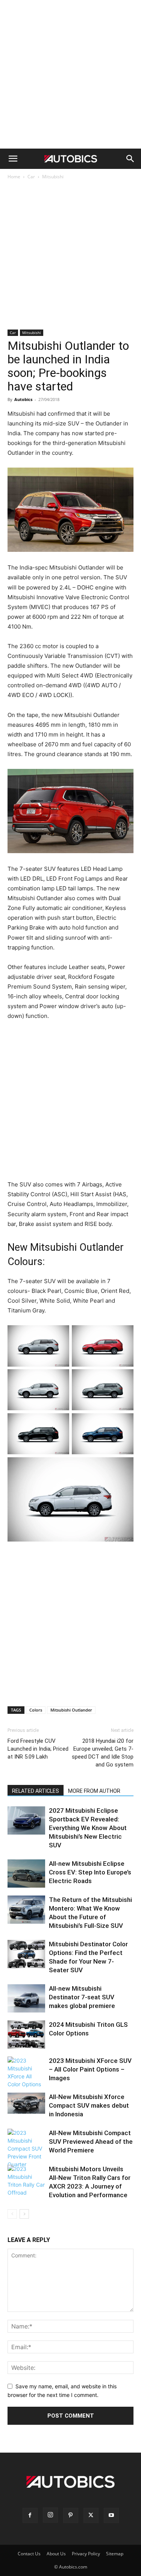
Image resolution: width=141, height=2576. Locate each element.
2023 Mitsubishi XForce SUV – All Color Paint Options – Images (90, 2069)
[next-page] (24, 2214)
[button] (13, 159)
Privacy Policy (86, 2554)
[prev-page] (12, 2214)
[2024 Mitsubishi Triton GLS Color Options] (26, 2035)
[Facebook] (30, 2515)
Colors (36, 1710)
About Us (56, 2554)
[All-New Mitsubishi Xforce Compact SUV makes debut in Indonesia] (26, 2103)
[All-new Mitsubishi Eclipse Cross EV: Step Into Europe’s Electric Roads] (26, 1874)
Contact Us (29, 2554)
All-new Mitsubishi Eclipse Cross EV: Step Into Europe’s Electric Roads (90, 1872)
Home (14, 177)
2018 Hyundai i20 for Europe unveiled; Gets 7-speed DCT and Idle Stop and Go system (103, 1753)
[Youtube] (111, 2515)
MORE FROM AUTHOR (94, 1791)
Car (31, 177)
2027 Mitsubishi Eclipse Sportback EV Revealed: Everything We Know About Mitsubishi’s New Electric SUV (88, 1828)
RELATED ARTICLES (36, 1791)
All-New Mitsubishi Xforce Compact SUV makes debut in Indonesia (89, 2105)
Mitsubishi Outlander (71, 1710)
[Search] (130, 159)
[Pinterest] (71, 2515)
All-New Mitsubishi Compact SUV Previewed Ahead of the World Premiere (91, 2142)
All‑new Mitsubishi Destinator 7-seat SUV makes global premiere (82, 1997)
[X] (91, 2515)
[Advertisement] (70, 74)
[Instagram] (50, 2515)
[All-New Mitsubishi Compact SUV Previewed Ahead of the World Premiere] (26, 2148)
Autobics (23, 399)
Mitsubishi (53, 177)
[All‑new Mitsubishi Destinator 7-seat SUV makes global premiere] (26, 1998)
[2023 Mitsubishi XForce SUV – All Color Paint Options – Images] (26, 2072)
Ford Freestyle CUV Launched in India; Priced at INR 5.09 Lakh (38, 1749)
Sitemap (115, 2554)
